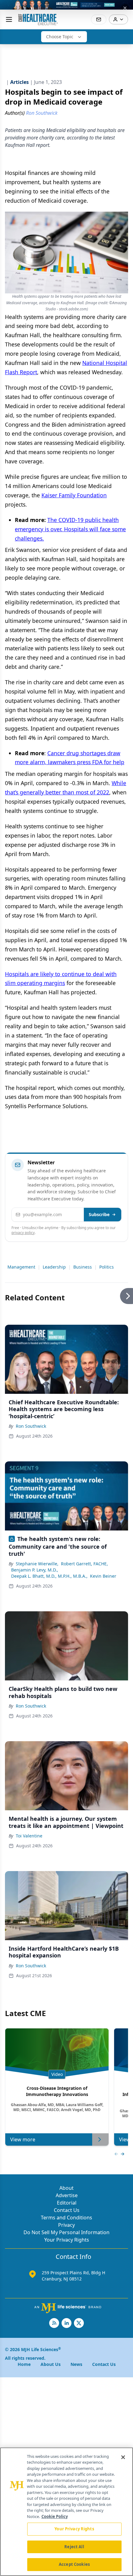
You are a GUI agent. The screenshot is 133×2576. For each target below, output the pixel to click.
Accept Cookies (74, 2564)
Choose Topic (60, 37)
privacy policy (23, 1233)
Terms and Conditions (66, 2218)
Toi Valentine (29, 1836)
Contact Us (67, 2210)
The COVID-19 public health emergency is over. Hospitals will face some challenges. (70, 529)
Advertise (67, 2195)
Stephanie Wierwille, (37, 1564)
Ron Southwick (31, 1426)
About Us (51, 2364)
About (66, 2188)
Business (83, 1267)
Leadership (54, 1267)
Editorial (67, 2203)
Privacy (66, 2225)
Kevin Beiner (103, 1576)
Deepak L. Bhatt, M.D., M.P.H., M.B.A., (49, 1576)
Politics (107, 1267)
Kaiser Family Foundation (74, 495)
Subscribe (99, 1214)
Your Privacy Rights (67, 2240)
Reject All (74, 2547)
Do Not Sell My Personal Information (66, 2232)
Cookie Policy (55, 2516)
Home (24, 2364)
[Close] (123, 2457)
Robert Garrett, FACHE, (84, 1564)
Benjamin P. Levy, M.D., (35, 1570)
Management (21, 1267)
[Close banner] (125, 8)
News (76, 2364)
